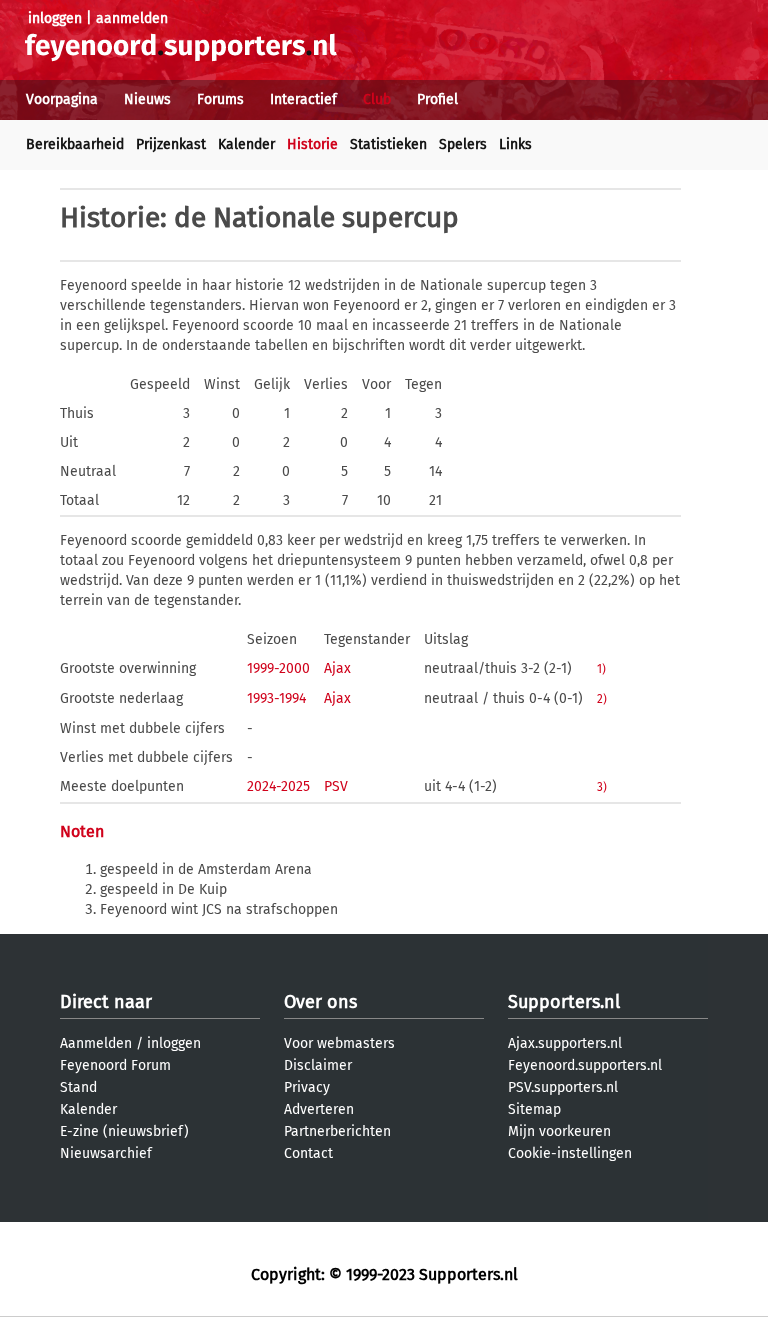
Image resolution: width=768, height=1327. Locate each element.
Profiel (437, 99)
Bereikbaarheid (75, 144)
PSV (336, 786)
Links (515, 144)
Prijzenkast (171, 144)
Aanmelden (96, 1043)
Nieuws (147, 99)
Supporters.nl (564, 1002)
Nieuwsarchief (106, 1153)
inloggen (55, 18)
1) (601, 669)
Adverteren (319, 1109)
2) (602, 699)
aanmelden (132, 18)
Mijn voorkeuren (559, 1131)
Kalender (246, 144)
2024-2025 (278, 786)
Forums (220, 99)
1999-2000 (278, 668)
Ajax (337, 668)
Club (377, 99)
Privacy (307, 1087)
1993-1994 (276, 698)
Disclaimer (318, 1065)
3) (602, 787)
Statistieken (388, 144)
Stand (78, 1087)
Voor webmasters (339, 1043)
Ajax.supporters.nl (565, 1043)
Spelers (463, 144)
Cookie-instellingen (570, 1153)
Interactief (303, 99)
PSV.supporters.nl (563, 1087)
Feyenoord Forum (115, 1065)
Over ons (320, 1002)
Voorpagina (62, 99)
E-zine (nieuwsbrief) (124, 1131)
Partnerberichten (337, 1131)
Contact (308, 1153)
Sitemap (534, 1109)
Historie (312, 144)
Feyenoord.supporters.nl (585, 1065)
